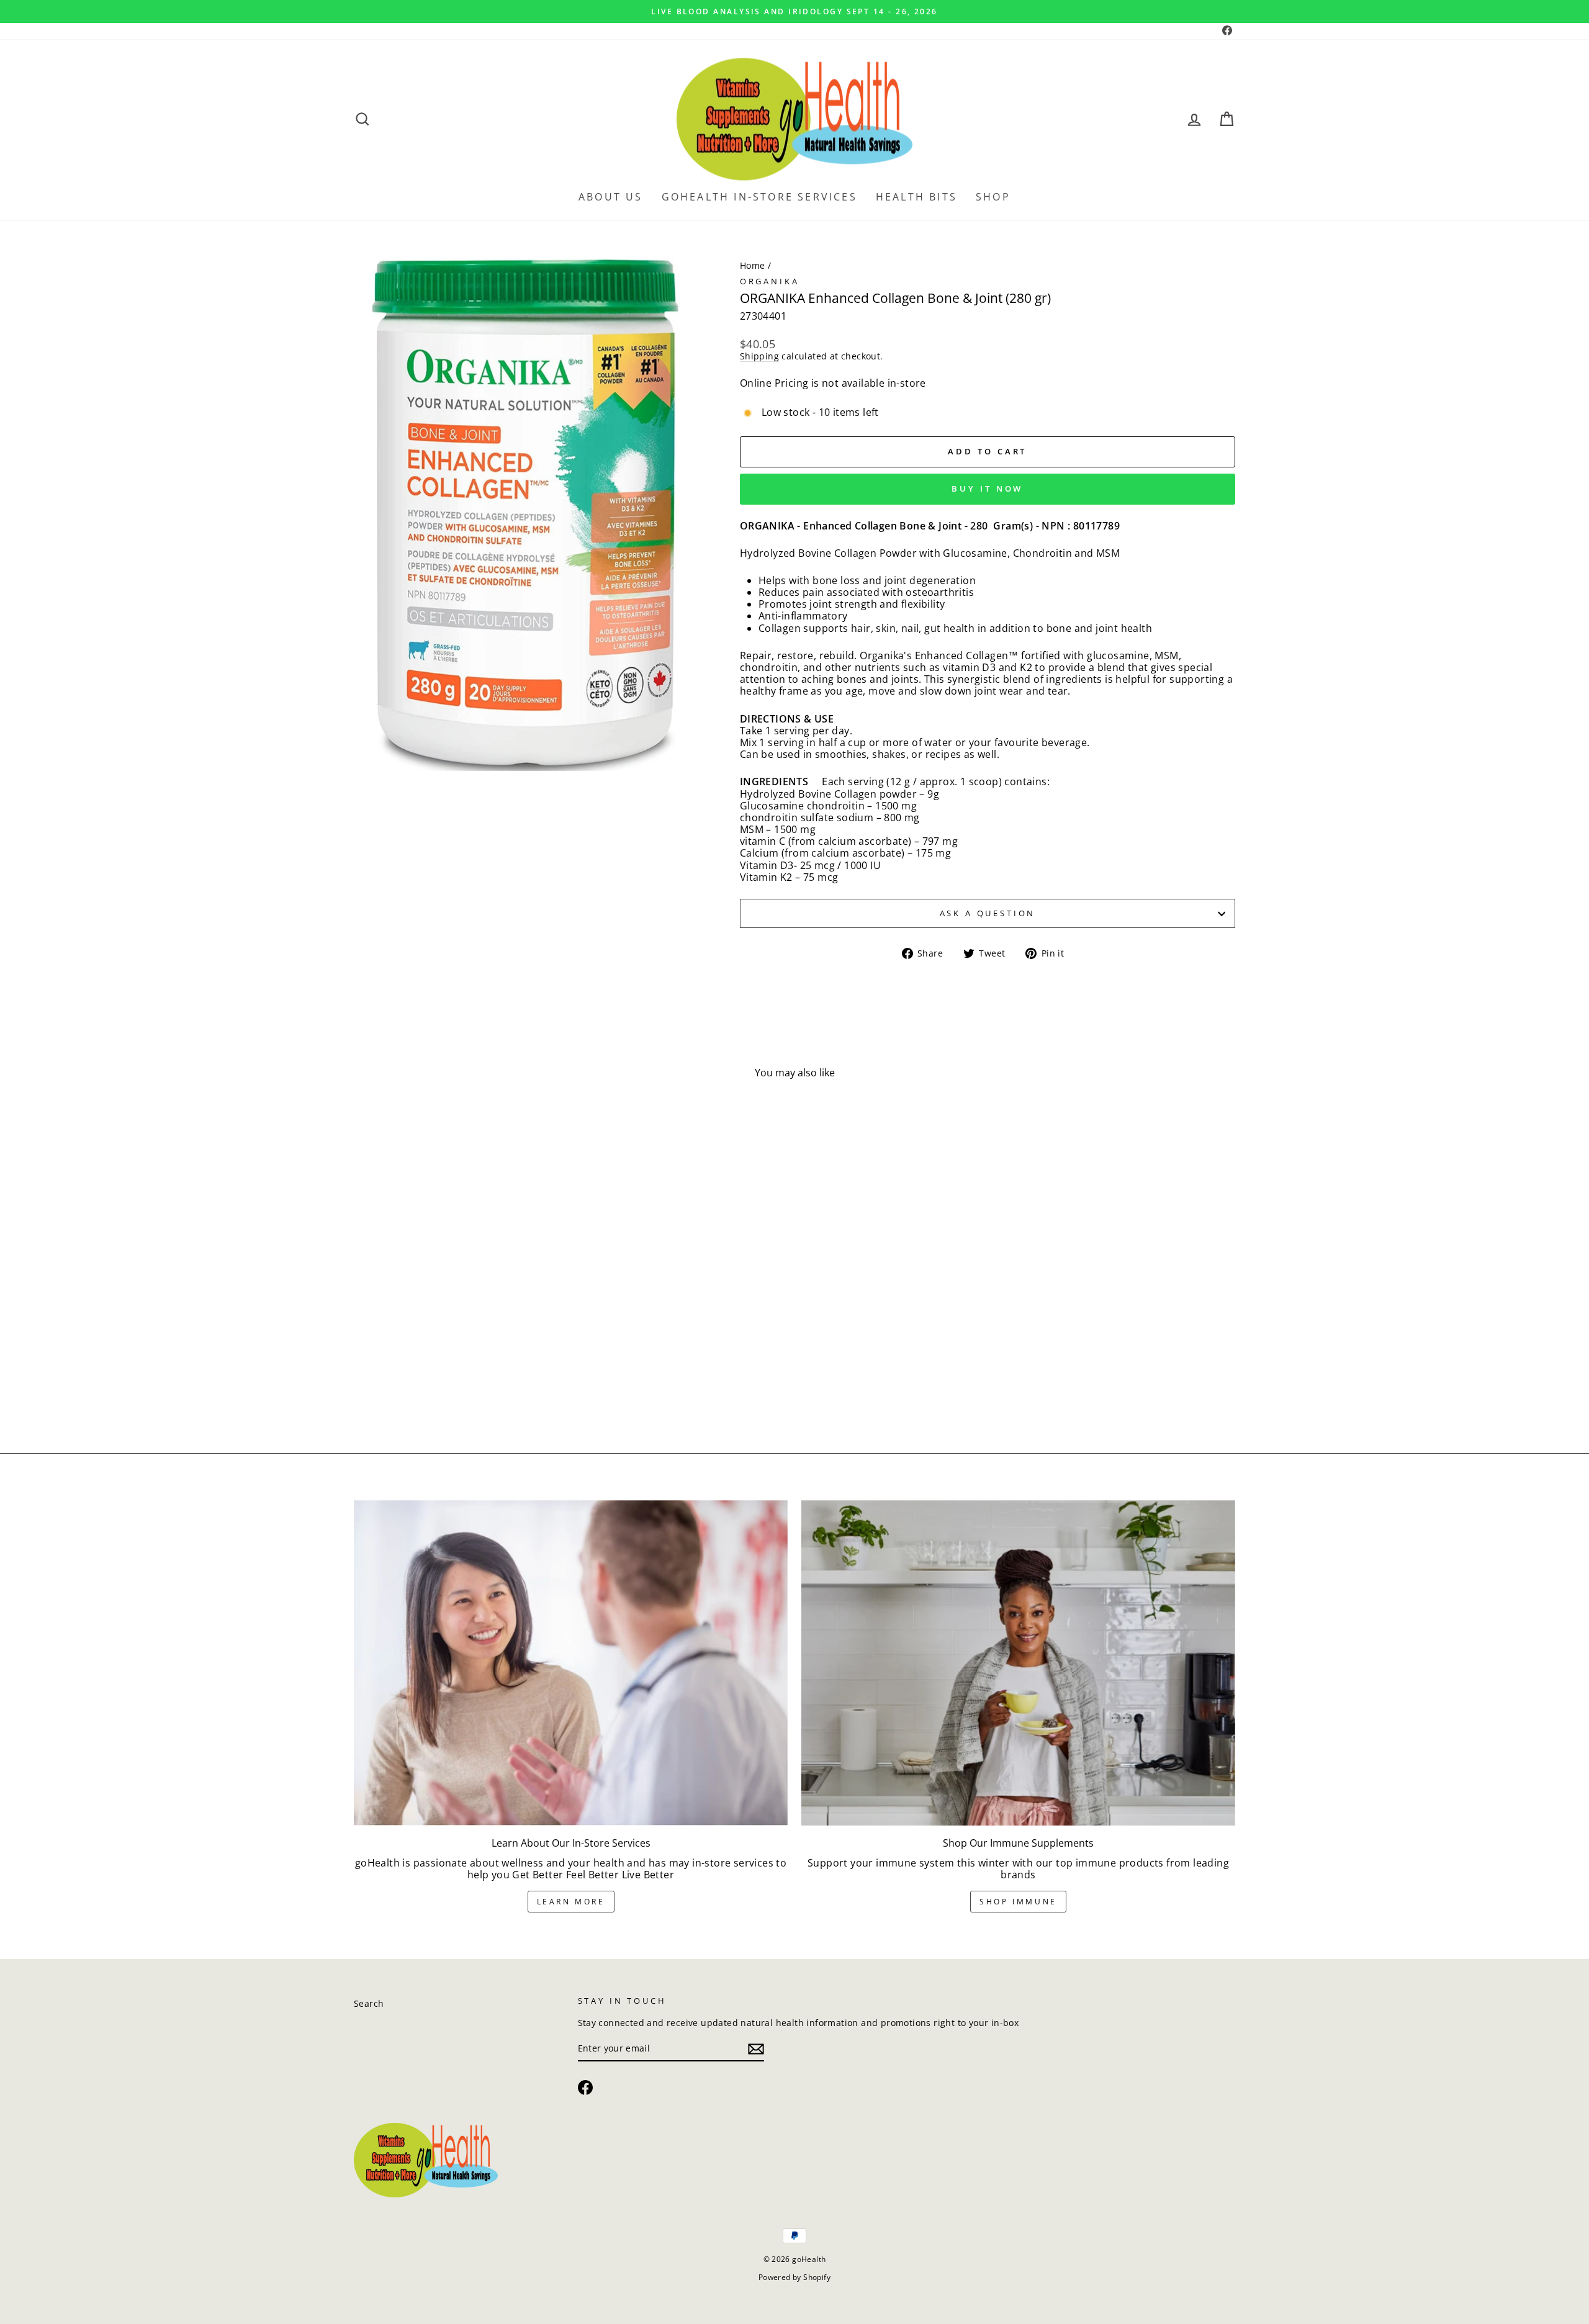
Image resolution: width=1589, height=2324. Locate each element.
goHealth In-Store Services (759, 197)
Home (753, 265)
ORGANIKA (770, 281)
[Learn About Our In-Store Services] (571, 1663)
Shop (993, 197)
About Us (611, 197)
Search (369, 2003)
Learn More (571, 1902)
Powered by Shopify (794, 2277)
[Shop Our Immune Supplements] (1018, 1663)
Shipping (759, 357)
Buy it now (987, 489)
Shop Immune (1018, 1902)
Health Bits (916, 197)
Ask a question (988, 913)
